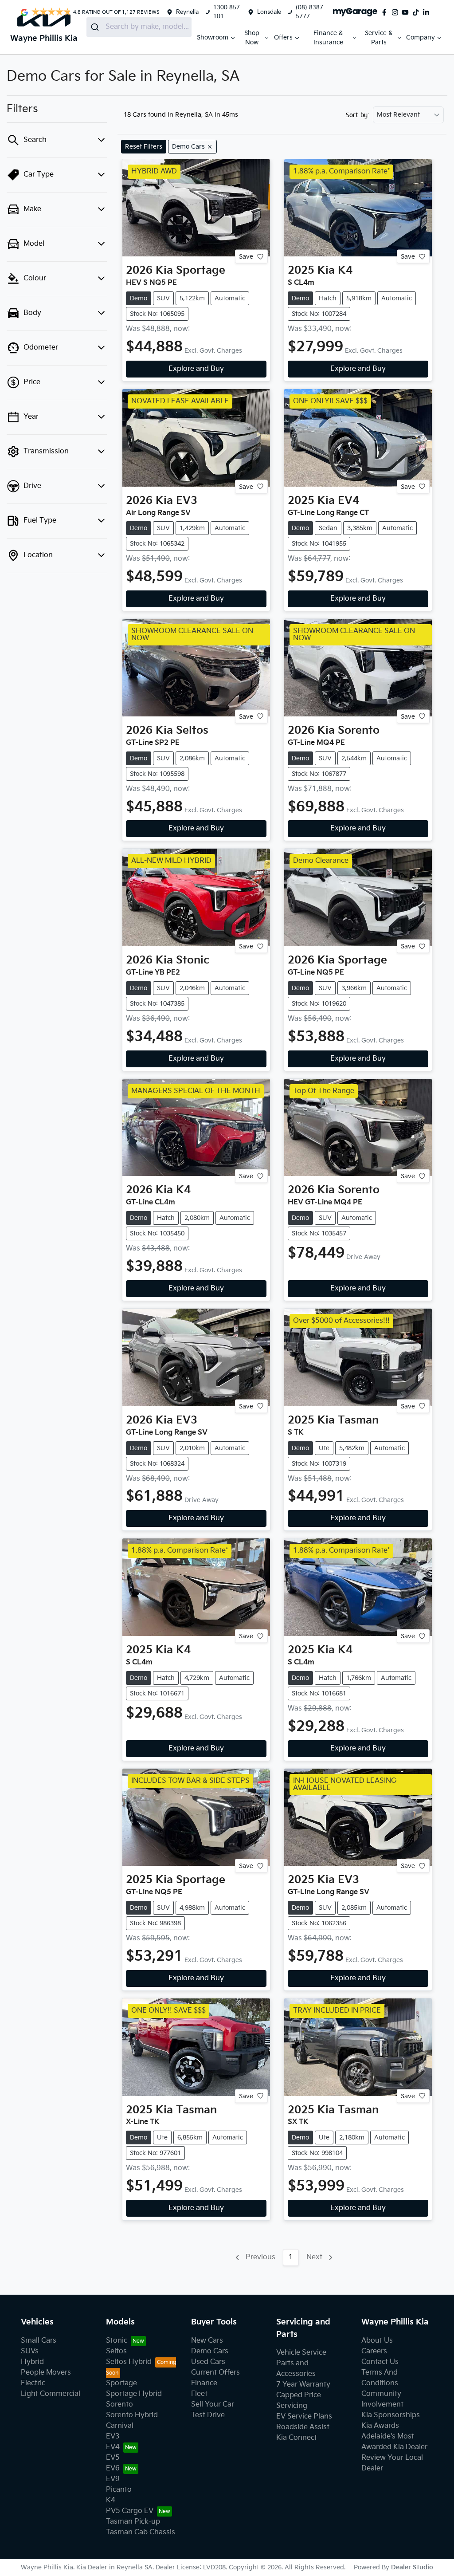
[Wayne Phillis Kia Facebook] (386, 12)
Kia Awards (380, 2426)
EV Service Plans (304, 2417)
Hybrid (32, 2362)
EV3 (113, 2436)
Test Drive (208, 2415)
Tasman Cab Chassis (141, 2532)
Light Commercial (51, 2394)
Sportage (121, 2383)
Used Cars (208, 2362)
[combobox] (139, 27)
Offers (283, 37)
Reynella (187, 12)
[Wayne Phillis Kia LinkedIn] (428, 12)
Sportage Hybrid (134, 2394)
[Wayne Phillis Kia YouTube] (407, 12)
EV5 (113, 2458)
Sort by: (358, 115)
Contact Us (380, 2362)
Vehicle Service (301, 2353)
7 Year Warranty (303, 2385)
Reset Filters (144, 147)
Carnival (120, 2426)
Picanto (119, 2490)
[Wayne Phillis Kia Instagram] (397, 12)
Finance (204, 2383)
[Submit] (96, 27)
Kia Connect (297, 2438)
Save (246, 257)
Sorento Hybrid (132, 2415)
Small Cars (39, 2341)
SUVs (30, 2351)
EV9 (113, 2479)
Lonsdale (269, 12)
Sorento (119, 2405)
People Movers (46, 2373)
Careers (374, 2351)
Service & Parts (379, 38)
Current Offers (215, 2373)
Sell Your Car (213, 2405)
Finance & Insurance (328, 38)
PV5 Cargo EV (130, 2511)
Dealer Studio (412, 2567)
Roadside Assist (303, 2427)
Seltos (116, 2351)
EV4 (113, 2447)
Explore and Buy (196, 369)
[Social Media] (418, 12)
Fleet (199, 2394)
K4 (111, 2500)
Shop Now (252, 38)
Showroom (213, 37)
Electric (33, 2383)
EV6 (113, 2468)
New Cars (207, 2341)
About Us (377, 2341)
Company (421, 37)
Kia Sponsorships (391, 2415)
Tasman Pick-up (133, 2522)
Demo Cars (210, 2351)
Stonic (117, 2341)
